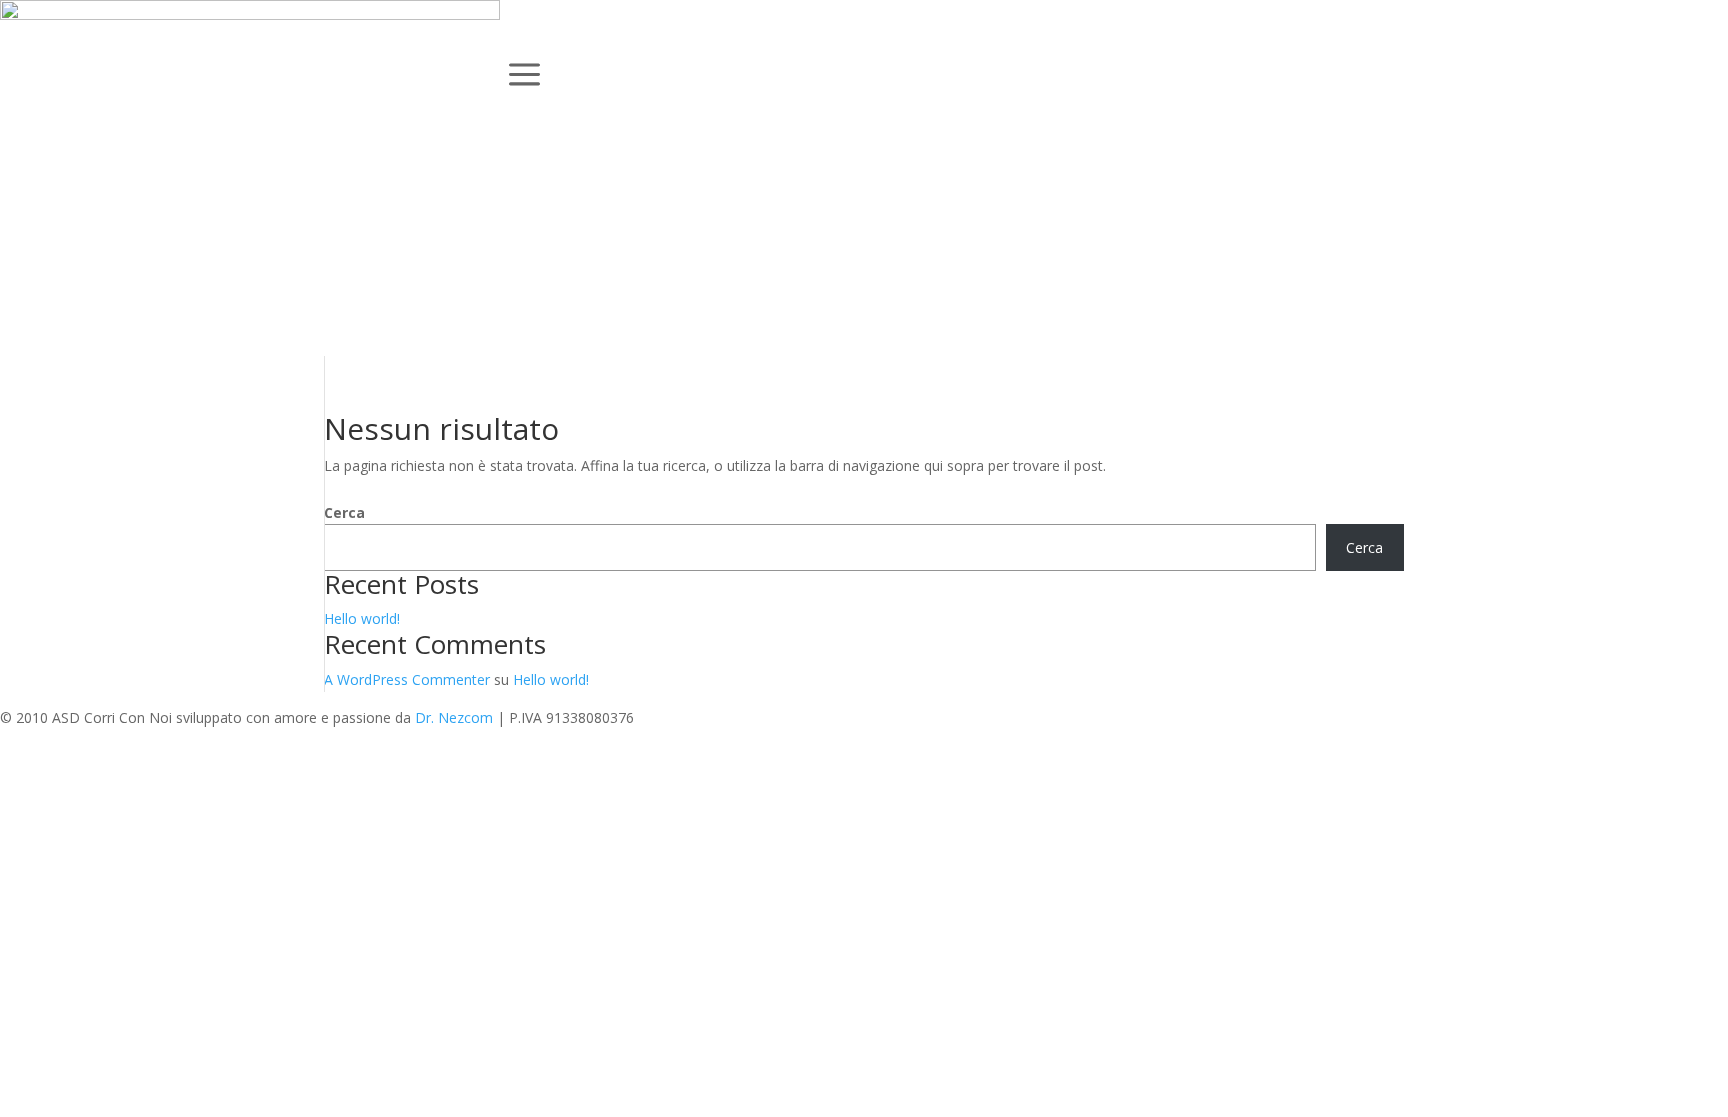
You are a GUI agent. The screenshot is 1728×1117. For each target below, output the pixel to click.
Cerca (344, 512)
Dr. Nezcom (454, 717)
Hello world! (362, 618)
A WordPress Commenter (407, 679)
